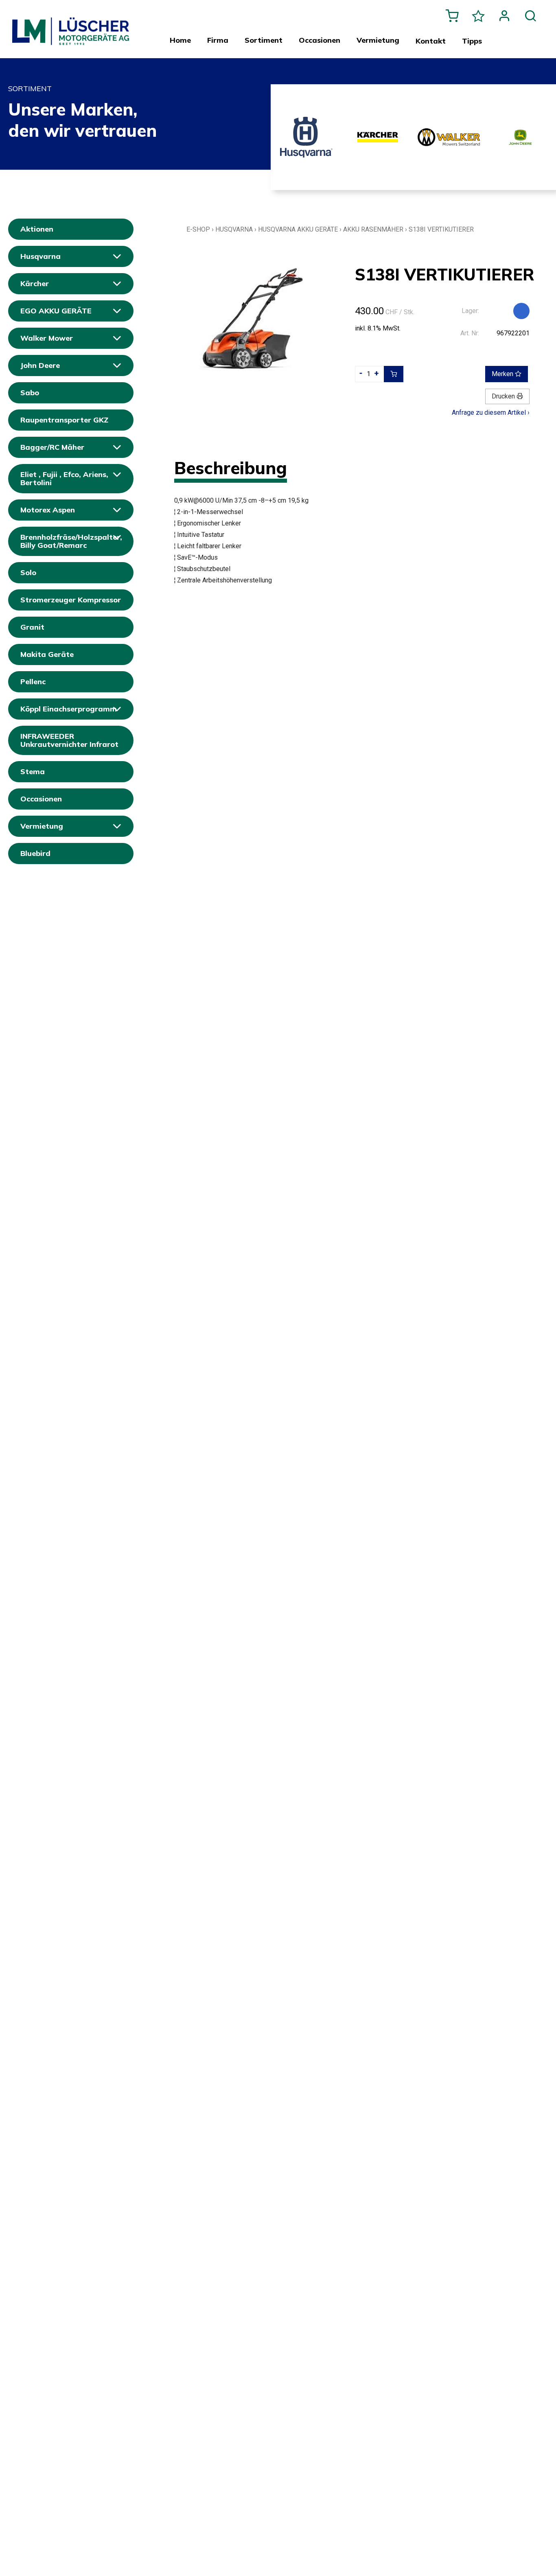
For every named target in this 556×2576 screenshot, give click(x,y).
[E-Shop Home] (71, 25)
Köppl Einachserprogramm (69, 709)
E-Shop (198, 229)
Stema (33, 771)
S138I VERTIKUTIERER (441, 229)
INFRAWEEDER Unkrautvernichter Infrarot (69, 740)
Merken (503, 374)
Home (180, 40)
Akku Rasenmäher (373, 229)
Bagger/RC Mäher (52, 447)
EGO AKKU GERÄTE (56, 311)
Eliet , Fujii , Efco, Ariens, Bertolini (64, 478)
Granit (32, 627)
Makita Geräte (47, 654)
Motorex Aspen (48, 510)
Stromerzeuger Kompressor (71, 600)
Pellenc (33, 682)
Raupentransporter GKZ (64, 420)
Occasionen (41, 799)
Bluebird (35, 853)
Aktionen (37, 229)
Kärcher (35, 283)
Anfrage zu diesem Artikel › (491, 413)
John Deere (40, 365)
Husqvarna (40, 256)
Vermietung (42, 826)
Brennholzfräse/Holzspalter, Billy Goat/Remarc (71, 541)
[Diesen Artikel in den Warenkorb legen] (394, 374)
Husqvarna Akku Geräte (298, 229)
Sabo (30, 393)
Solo (28, 572)
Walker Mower (47, 338)
